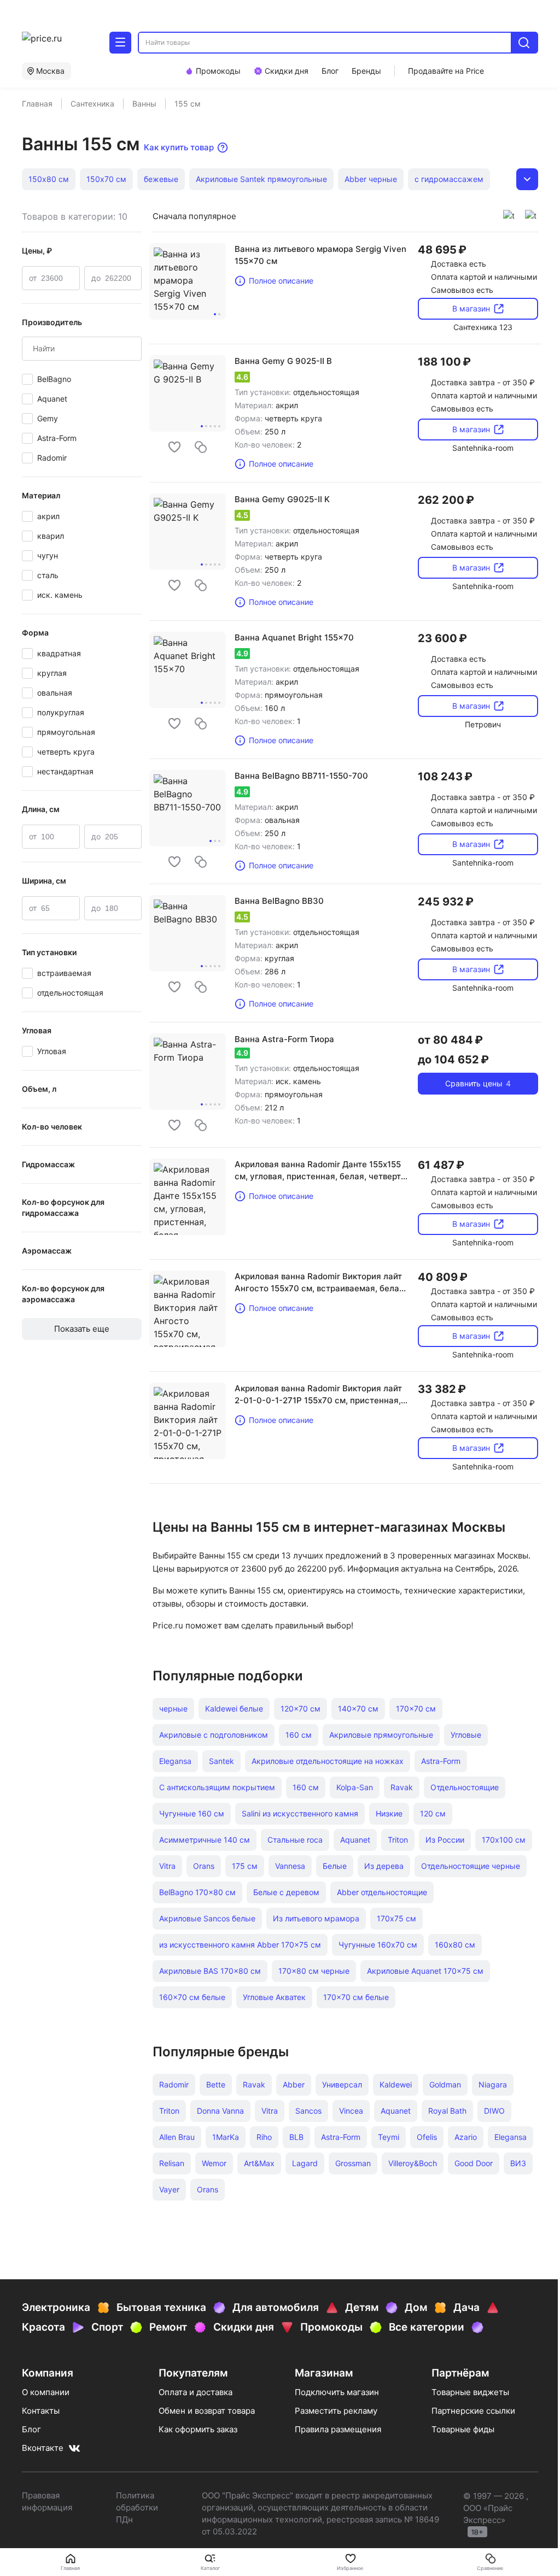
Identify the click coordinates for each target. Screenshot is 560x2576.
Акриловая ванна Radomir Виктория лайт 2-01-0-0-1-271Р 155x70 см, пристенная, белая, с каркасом (318, 1395)
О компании (46, 2392)
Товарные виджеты (470, 2392)
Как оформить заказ (198, 2429)
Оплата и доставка (196, 2392)
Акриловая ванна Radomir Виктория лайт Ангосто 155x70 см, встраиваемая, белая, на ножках (320, 1283)
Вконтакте (43, 2448)
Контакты (41, 2411)
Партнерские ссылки (473, 2411)
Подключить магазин (337, 2392)
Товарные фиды (463, 2429)
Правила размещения (338, 2429)
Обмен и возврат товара (207, 2411)
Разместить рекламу (336, 2411)
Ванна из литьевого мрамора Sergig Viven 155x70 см (320, 255)
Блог (31, 2429)
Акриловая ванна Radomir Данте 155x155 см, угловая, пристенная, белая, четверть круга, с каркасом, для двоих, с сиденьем (320, 1171)
